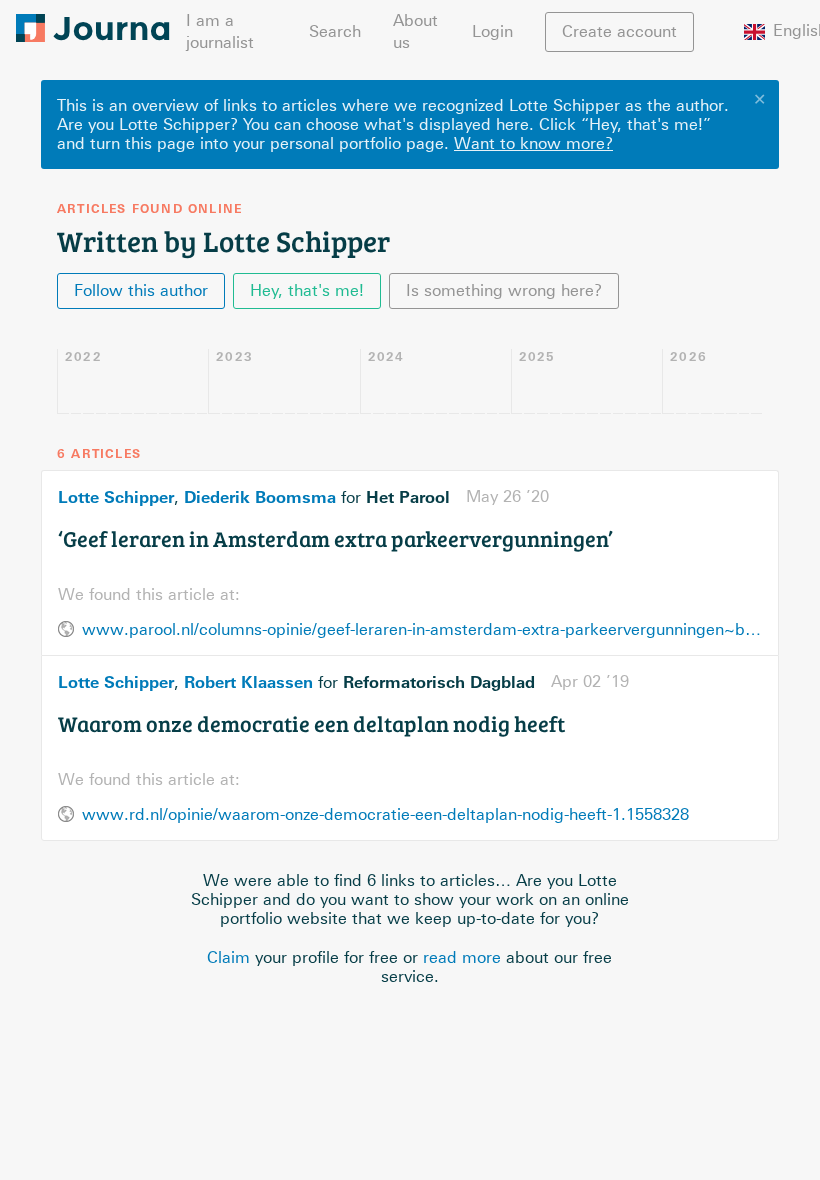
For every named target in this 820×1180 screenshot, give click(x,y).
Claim (228, 957)
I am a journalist (220, 31)
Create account (619, 31)
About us (415, 31)
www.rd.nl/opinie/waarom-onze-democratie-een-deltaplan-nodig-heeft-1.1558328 (385, 814)
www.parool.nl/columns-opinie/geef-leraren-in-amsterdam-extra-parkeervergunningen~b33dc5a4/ (422, 629)
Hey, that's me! (307, 290)
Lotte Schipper (116, 497)
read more (462, 957)
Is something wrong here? (504, 290)
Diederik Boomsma (260, 497)
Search (335, 31)
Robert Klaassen (248, 682)
